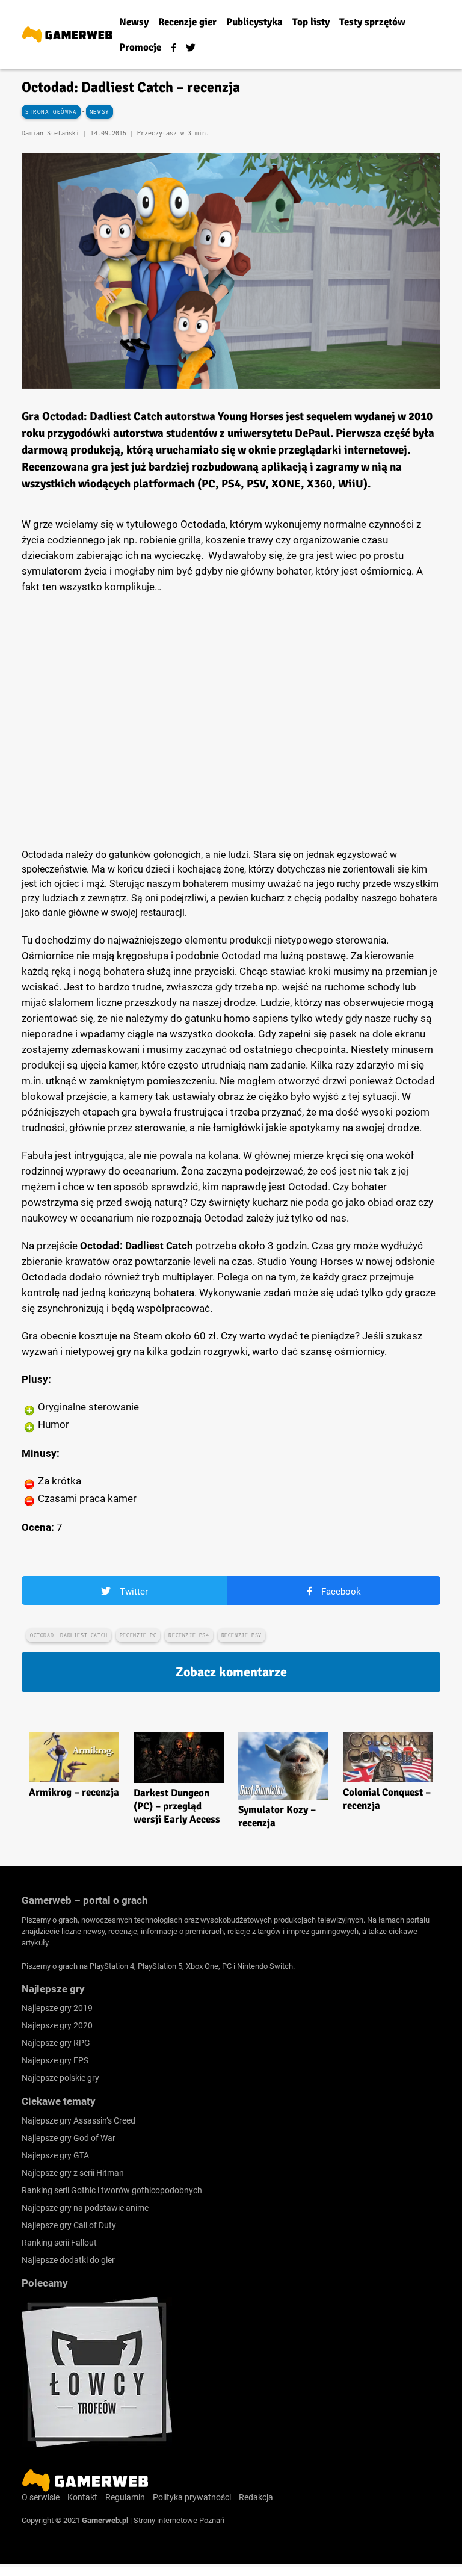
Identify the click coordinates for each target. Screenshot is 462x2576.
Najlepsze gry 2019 (57, 2008)
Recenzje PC (138, 1635)
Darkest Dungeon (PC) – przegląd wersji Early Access (177, 1806)
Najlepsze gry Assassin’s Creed (79, 2120)
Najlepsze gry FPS (55, 2060)
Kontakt (82, 2497)
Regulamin (125, 2497)
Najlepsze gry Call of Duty (69, 2225)
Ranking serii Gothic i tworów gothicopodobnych (112, 2190)
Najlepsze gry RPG (56, 2043)
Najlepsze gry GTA (55, 2155)
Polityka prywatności (192, 2497)
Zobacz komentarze (231, 1672)
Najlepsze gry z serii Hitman (73, 2173)
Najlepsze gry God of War (69, 2138)
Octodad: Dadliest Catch (69, 1635)
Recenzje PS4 (189, 1635)
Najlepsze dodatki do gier (68, 2260)
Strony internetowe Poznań (179, 2520)
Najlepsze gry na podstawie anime (85, 2208)
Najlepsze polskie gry (60, 2078)
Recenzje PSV (242, 1635)
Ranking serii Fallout (59, 2243)
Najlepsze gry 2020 (57, 2025)
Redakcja (256, 2497)
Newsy (100, 112)
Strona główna (51, 112)
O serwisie (41, 2497)
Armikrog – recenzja (74, 1792)
